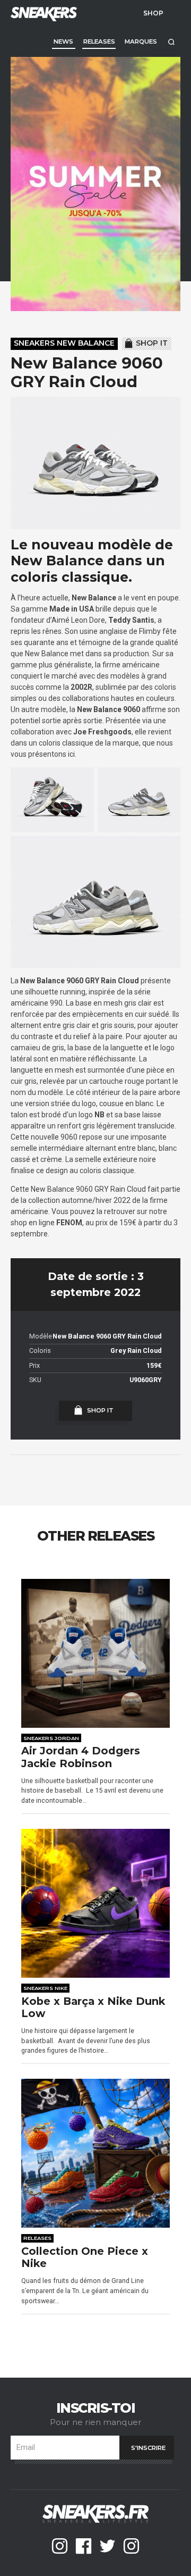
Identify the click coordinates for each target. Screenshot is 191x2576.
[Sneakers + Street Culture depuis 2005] (42, 13)
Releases (99, 41)
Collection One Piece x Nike (85, 2258)
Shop (153, 13)
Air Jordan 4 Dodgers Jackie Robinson (81, 1757)
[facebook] (84, 2546)
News (63, 41)
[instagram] (60, 2546)
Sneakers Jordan (51, 1738)
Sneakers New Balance (64, 343)
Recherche (171, 42)
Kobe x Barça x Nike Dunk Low (93, 2008)
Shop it (152, 343)
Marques (141, 41)
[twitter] (107, 2546)
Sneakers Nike (45, 1988)
